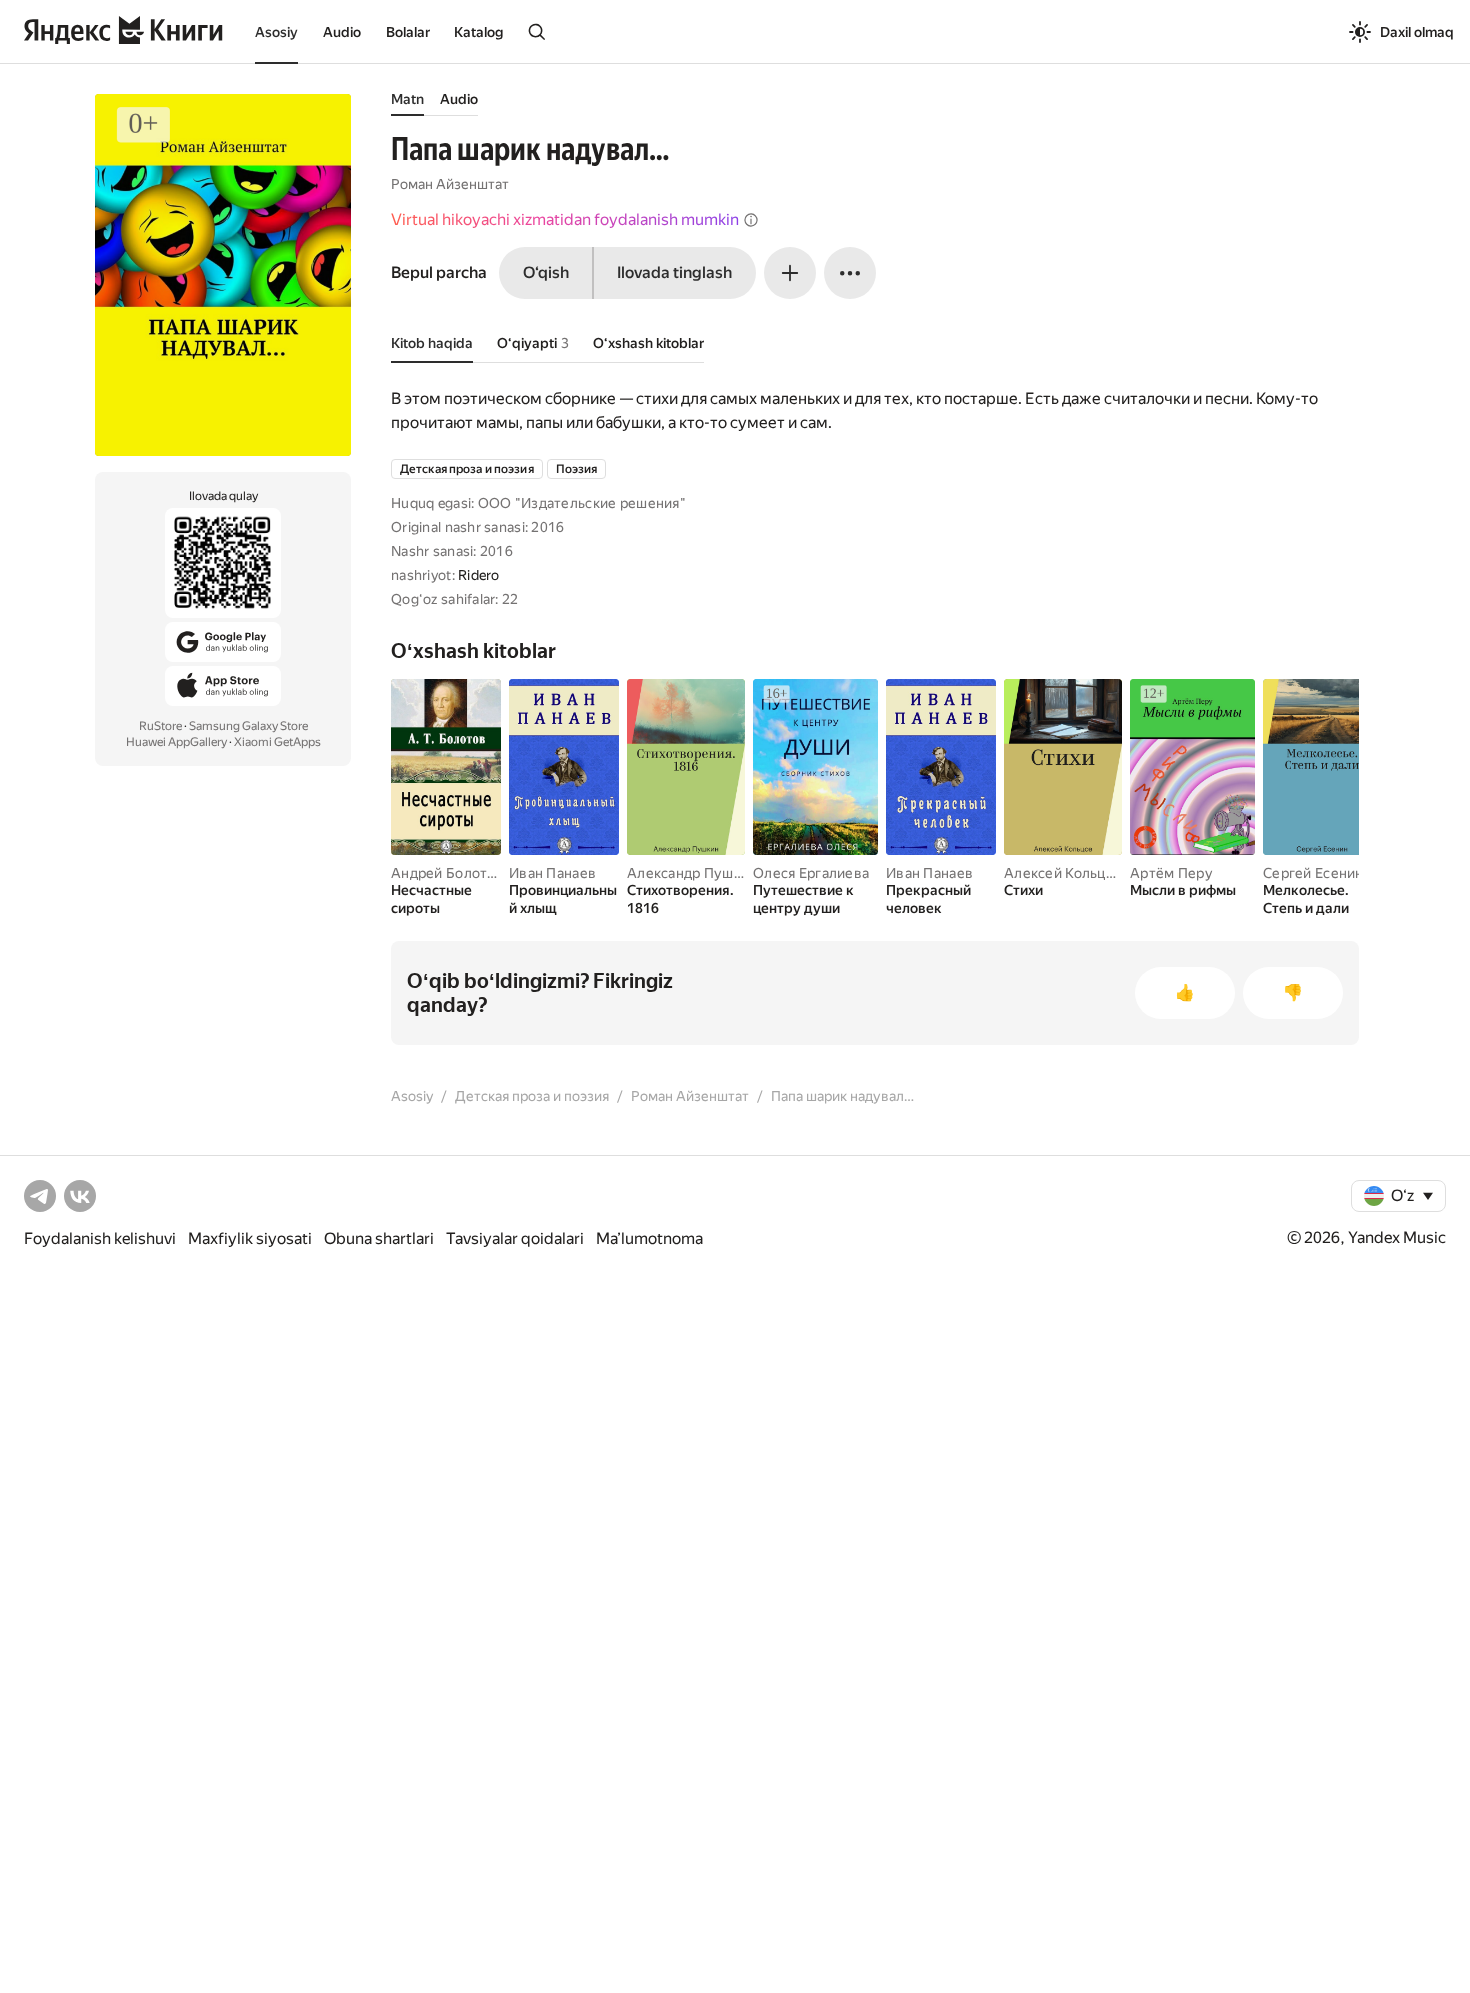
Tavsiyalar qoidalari (515, 1238)
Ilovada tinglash (674, 272)
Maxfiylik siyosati (250, 1238)
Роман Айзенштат (450, 184)
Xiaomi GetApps (277, 742)
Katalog (478, 32)
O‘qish (546, 272)
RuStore (160, 726)
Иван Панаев (552, 873)
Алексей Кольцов (1063, 873)
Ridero (479, 575)
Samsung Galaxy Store (248, 726)
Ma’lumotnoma (649, 1238)
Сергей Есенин (1313, 873)
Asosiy (276, 32)
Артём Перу (1171, 873)
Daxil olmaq (1417, 32)
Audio (342, 32)
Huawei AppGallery (176, 742)
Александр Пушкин (692, 873)
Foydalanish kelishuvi (100, 1238)
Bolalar (408, 32)
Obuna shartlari (379, 1238)
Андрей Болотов (447, 873)
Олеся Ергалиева (811, 873)
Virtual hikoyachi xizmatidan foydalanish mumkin (565, 219)
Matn (407, 99)
